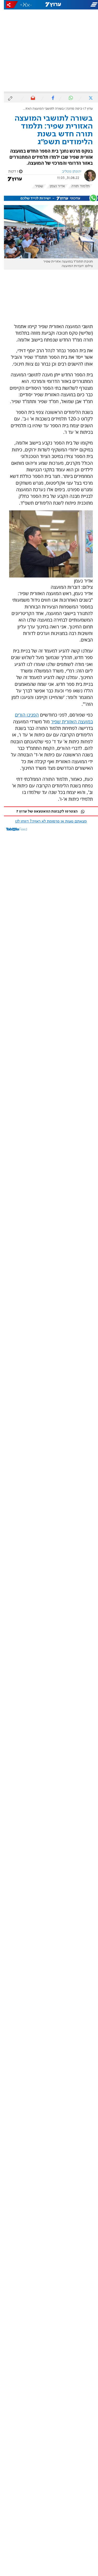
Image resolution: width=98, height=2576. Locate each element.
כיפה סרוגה (70, 109)
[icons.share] (8, 5)
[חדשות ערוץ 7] (49, 5)
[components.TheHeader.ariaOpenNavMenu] (82, 5)
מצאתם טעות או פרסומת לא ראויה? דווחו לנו (47, 821)
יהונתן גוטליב (68, 172)
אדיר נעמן (53, 186)
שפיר (35, 186)
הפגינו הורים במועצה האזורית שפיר (50, 718)
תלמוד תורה (77, 186)
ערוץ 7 (85, 109)
